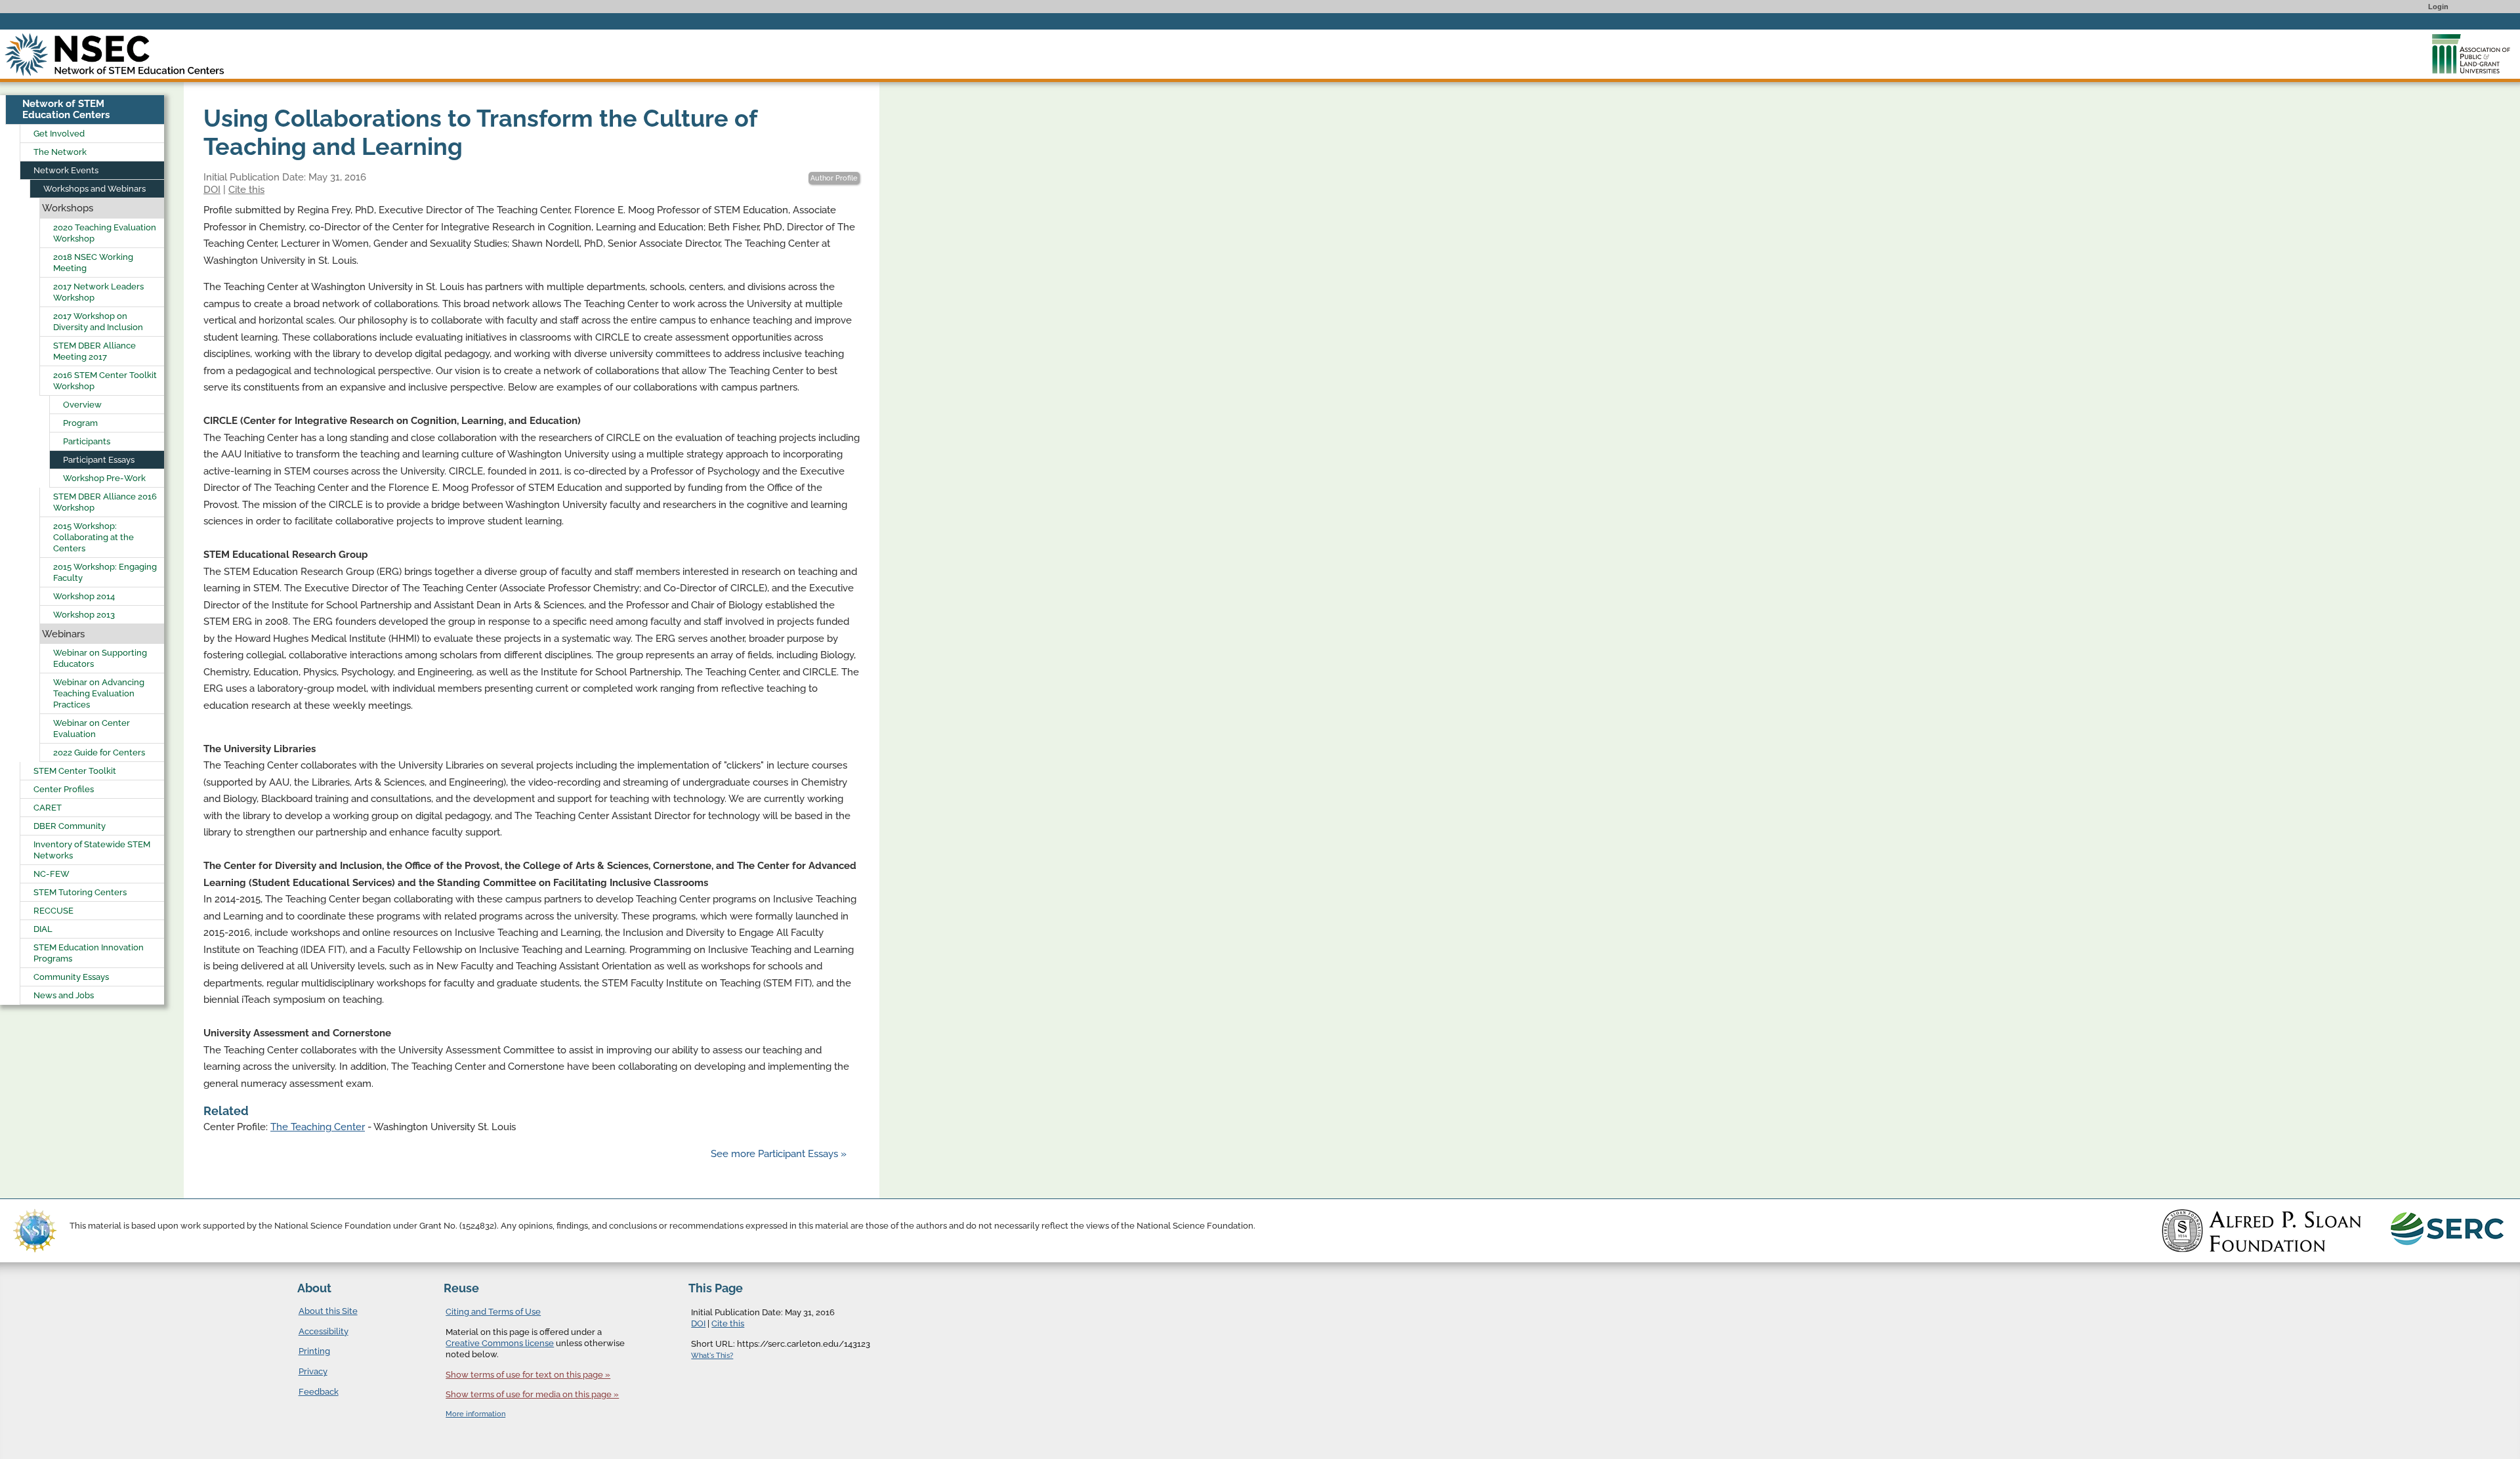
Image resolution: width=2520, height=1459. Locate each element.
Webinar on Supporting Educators (100, 658)
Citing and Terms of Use (493, 1312)
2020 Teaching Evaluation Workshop (105, 233)
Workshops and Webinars (94, 189)
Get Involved (59, 134)
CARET (48, 808)
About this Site (328, 1311)
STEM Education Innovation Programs (89, 953)
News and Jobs (64, 995)
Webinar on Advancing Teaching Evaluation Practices (99, 693)
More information (475, 1414)
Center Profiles (64, 789)
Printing (314, 1351)
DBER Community (70, 826)
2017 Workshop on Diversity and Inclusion (98, 322)
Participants (87, 441)
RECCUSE (53, 911)
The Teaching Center (318, 1127)
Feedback (319, 1392)
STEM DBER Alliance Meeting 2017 (94, 351)
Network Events (66, 170)
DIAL (43, 929)
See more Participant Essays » (779, 1154)
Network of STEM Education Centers (66, 109)
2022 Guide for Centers (99, 752)
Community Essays (71, 977)
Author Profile (834, 178)
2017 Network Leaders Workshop (98, 292)
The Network (60, 152)
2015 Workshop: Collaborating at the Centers (94, 537)
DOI (212, 190)
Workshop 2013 (84, 615)
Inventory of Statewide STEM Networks (92, 850)
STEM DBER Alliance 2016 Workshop (105, 502)
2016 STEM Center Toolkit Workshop (105, 381)
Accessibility (324, 1331)
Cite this (246, 190)
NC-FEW (52, 874)
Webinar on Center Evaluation (92, 729)
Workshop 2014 (84, 596)
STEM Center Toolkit (75, 771)
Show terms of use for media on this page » (532, 1394)
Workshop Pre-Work (104, 478)
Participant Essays (99, 460)
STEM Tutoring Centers (80, 892)
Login (2438, 7)
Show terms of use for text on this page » (528, 1375)
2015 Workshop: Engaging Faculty (105, 572)
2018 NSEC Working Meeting (93, 263)
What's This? (712, 1356)
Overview (82, 405)
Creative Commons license (500, 1343)
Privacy (313, 1371)
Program (80, 423)
